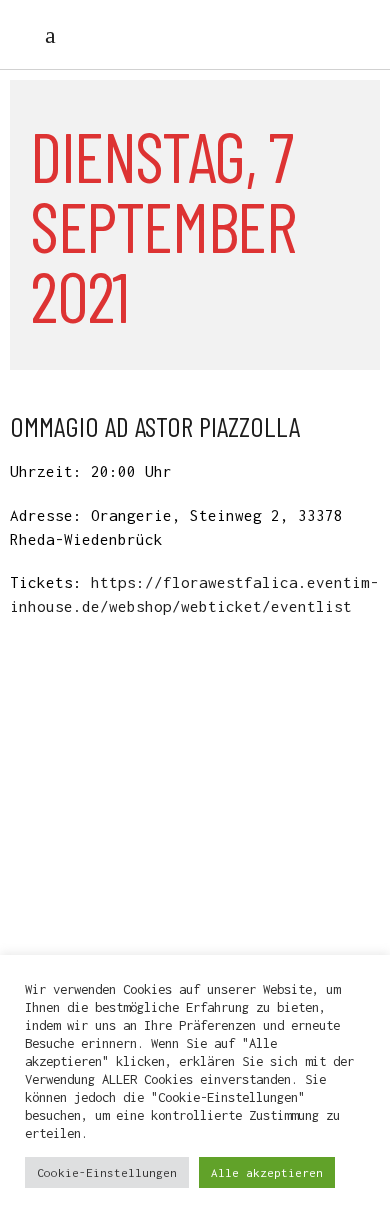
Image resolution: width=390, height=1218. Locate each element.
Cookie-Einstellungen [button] (107, 1172)
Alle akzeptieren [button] (267, 1172)
